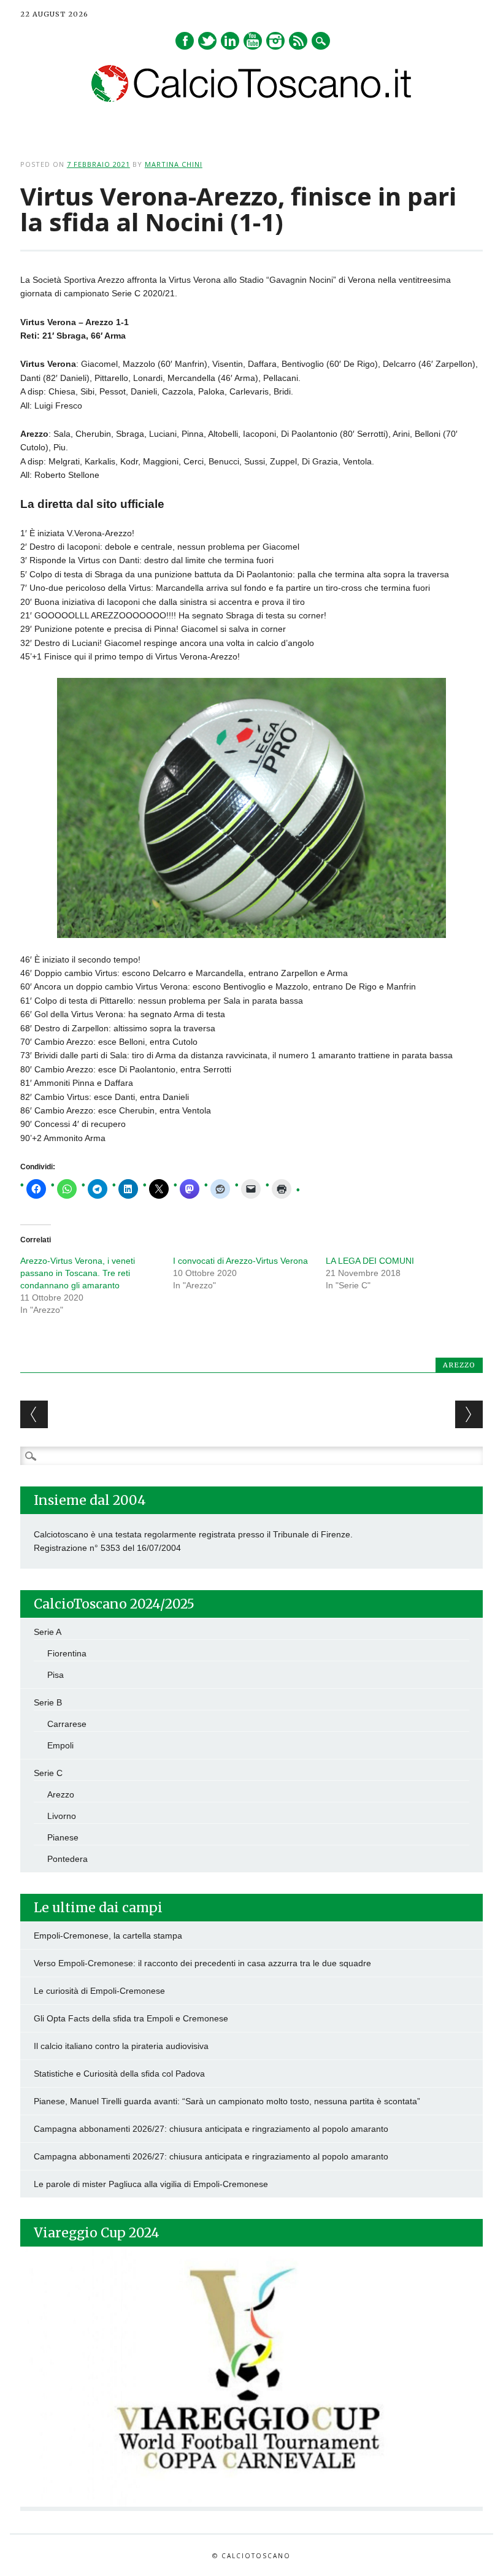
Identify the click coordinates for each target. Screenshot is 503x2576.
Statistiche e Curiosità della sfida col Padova (119, 2074)
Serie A (48, 1632)
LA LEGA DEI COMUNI (370, 1261)
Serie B (48, 1702)
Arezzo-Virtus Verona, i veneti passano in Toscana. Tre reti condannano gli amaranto (78, 1273)
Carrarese (67, 1724)
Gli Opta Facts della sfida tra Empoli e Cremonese (131, 2018)
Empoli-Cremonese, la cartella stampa (108, 1936)
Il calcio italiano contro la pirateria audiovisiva (121, 2046)
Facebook (185, 41)
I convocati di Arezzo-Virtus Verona (240, 1261)
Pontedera (67, 1859)
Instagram (275, 41)
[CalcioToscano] (252, 99)
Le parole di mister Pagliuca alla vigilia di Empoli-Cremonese (151, 2184)
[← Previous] (34, 1414)
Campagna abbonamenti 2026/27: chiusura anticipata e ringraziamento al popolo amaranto (211, 2129)
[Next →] (469, 1414)
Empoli (60, 1745)
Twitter (207, 41)
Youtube (253, 41)
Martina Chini (174, 164)
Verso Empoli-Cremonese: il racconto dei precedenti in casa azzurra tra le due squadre (202, 1963)
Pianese (63, 1837)
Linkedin (230, 41)
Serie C (48, 1773)
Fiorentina (67, 1653)
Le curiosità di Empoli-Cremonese (99, 1991)
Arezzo (459, 1365)
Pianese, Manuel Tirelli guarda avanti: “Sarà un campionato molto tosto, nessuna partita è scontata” (227, 2101)
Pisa (56, 1675)
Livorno (62, 1816)
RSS (298, 41)
